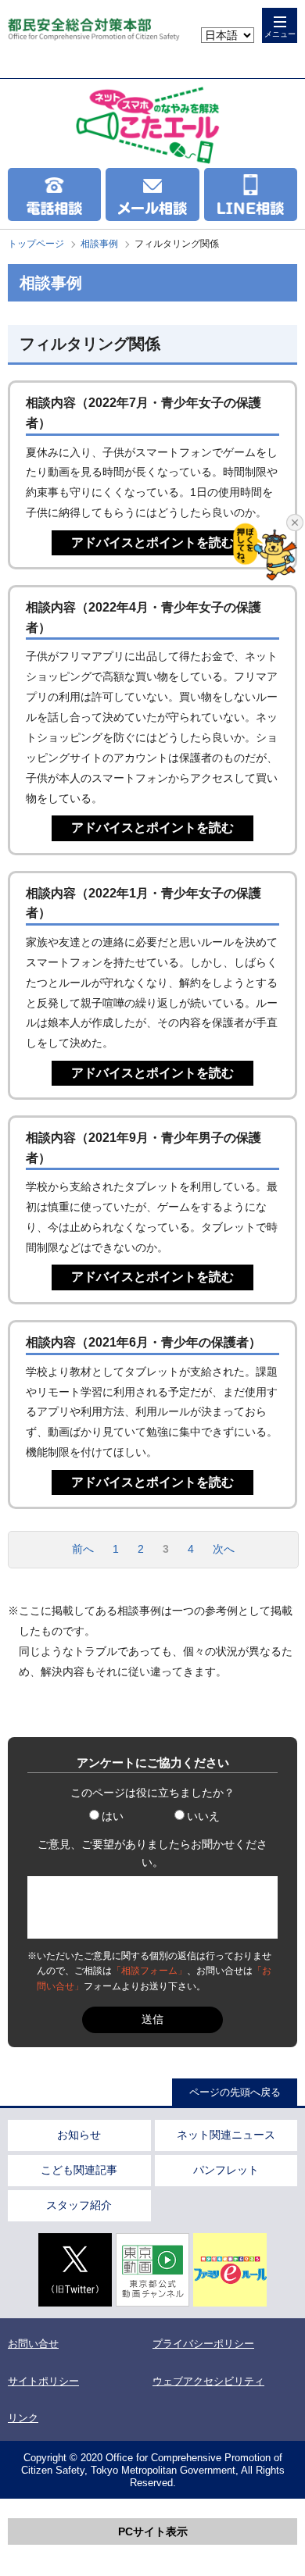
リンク (23, 2418)
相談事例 (99, 244)
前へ (83, 1549)
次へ (224, 1549)
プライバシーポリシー (203, 2344)
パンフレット (226, 2170)
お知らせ (79, 2135)
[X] (75, 2270)
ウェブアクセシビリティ (208, 2381)
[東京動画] (152, 2270)
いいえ (203, 1816)
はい (113, 1816)
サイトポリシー (43, 2381)
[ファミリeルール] (230, 2270)
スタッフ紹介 (79, 2205)
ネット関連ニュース (226, 2135)
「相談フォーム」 (149, 1971)
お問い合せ (33, 2344)
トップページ (36, 244)
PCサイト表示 (153, 2531)
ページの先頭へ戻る (235, 2092)
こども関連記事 (79, 2170)
